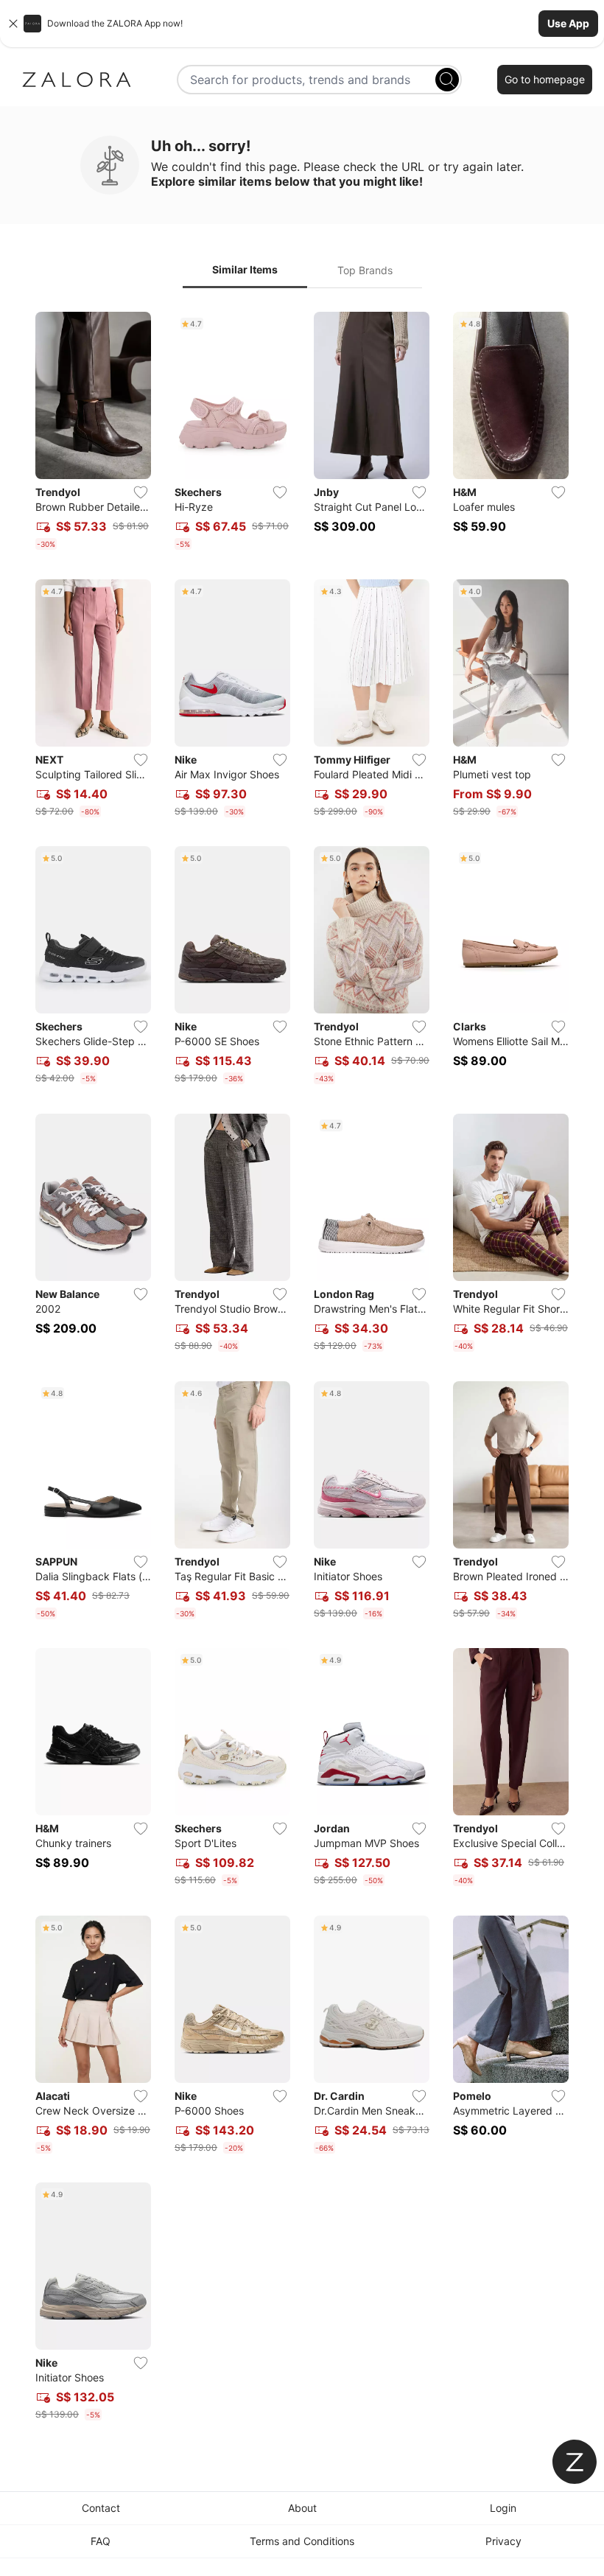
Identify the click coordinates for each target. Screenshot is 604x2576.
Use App (568, 23)
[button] (302, 24)
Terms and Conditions (302, 2541)
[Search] (447, 80)
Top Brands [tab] (365, 270)
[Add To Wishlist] (141, 492)
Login (503, 2508)
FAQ (101, 2541)
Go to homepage (545, 79)
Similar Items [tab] (245, 269)
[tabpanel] (302, 1369)
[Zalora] (77, 80)
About (302, 2508)
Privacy (503, 2541)
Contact (101, 2508)
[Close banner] (13, 24)
